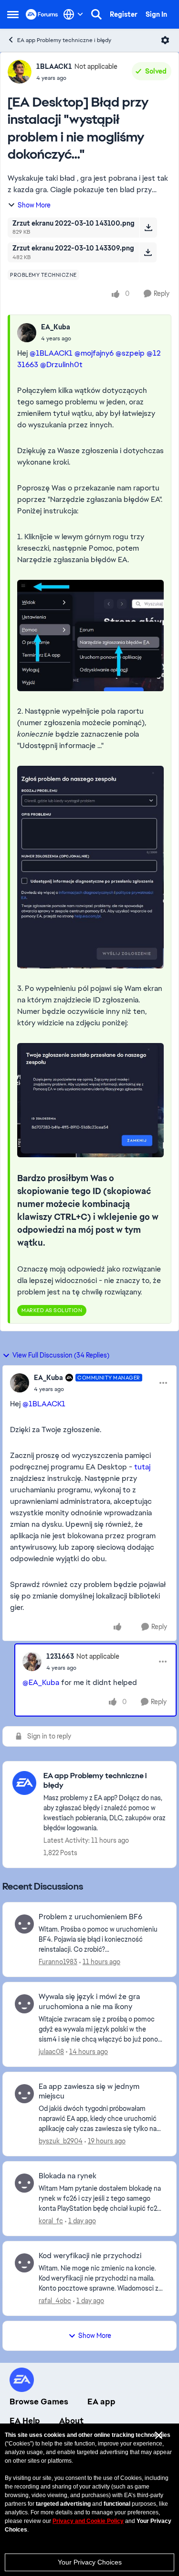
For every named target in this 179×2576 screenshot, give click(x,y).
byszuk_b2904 (61, 2141)
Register (124, 14)
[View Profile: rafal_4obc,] (24, 2263)
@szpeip (130, 353)
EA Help (25, 2421)
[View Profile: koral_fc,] (24, 2183)
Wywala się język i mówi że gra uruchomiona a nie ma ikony (89, 2002)
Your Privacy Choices (90, 2562)
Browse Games (39, 2402)
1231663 (60, 1656)
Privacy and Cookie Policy (88, 2521)
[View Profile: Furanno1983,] (24, 1924)
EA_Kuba (56, 327)
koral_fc (51, 2221)
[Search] (96, 14)
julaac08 (51, 2052)
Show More (34, 205)
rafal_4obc (55, 2301)
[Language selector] (73, 14)
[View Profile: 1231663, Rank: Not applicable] (32, 1662)
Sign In (156, 14)
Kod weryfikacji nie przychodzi (90, 2256)
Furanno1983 (58, 1962)
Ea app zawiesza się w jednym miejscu (89, 2092)
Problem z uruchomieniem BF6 (90, 1917)
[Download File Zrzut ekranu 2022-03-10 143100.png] (148, 228)
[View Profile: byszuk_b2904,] (24, 2094)
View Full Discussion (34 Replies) (61, 1355)
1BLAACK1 (54, 66)
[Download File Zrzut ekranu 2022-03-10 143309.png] (148, 252)
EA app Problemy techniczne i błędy (64, 40)
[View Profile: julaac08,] (24, 2004)
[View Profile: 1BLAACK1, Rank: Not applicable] (20, 72)
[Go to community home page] (42, 14)
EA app (101, 2402)
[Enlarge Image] (90, 636)
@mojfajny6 (94, 353)
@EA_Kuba (41, 1682)
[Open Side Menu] (13, 14)
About (71, 2421)
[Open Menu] (165, 40)
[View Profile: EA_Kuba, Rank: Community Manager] (20, 1383)
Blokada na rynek (68, 2176)
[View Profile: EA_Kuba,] (27, 333)
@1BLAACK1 (51, 353)
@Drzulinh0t (61, 364)
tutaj (142, 1467)
